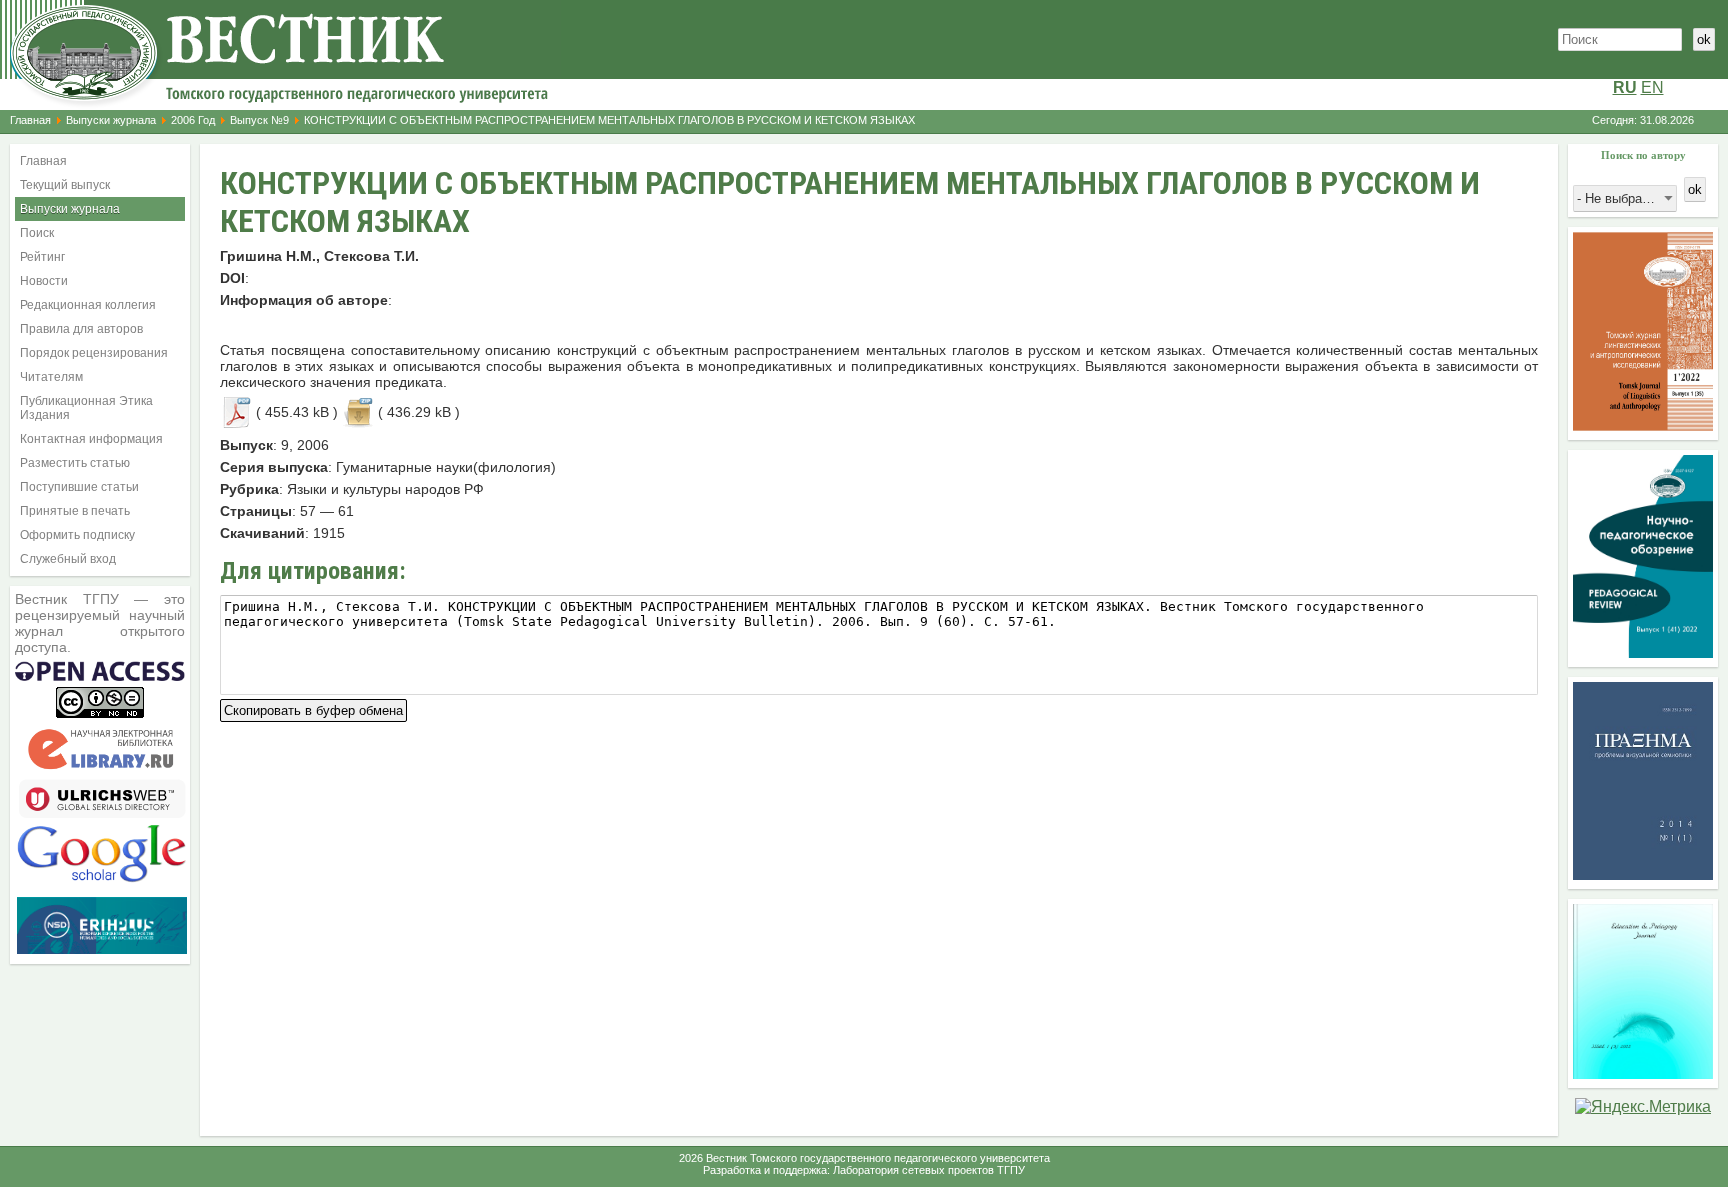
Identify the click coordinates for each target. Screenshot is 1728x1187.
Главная (30, 120)
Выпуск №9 (259, 120)
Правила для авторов (81, 329)
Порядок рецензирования (94, 353)
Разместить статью (75, 463)
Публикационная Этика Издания (86, 408)
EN (1652, 87)
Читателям (51, 377)
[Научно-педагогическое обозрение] (1643, 652)
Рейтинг (42, 257)
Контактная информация (91, 439)
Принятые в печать (75, 511)
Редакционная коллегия (88, 305)
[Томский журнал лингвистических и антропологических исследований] (1643, 425)
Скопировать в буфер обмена (313, 708)
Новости (44, 281)
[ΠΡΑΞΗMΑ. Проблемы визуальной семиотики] (1643, 874)
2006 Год (193, 120)
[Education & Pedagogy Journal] (1643, 1073)
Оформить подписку (77, 535)
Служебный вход (68, 559)
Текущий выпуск (65, 185)
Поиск (37, 233)
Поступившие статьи (79, 487)
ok (1704, 39)
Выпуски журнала (111, 120)
